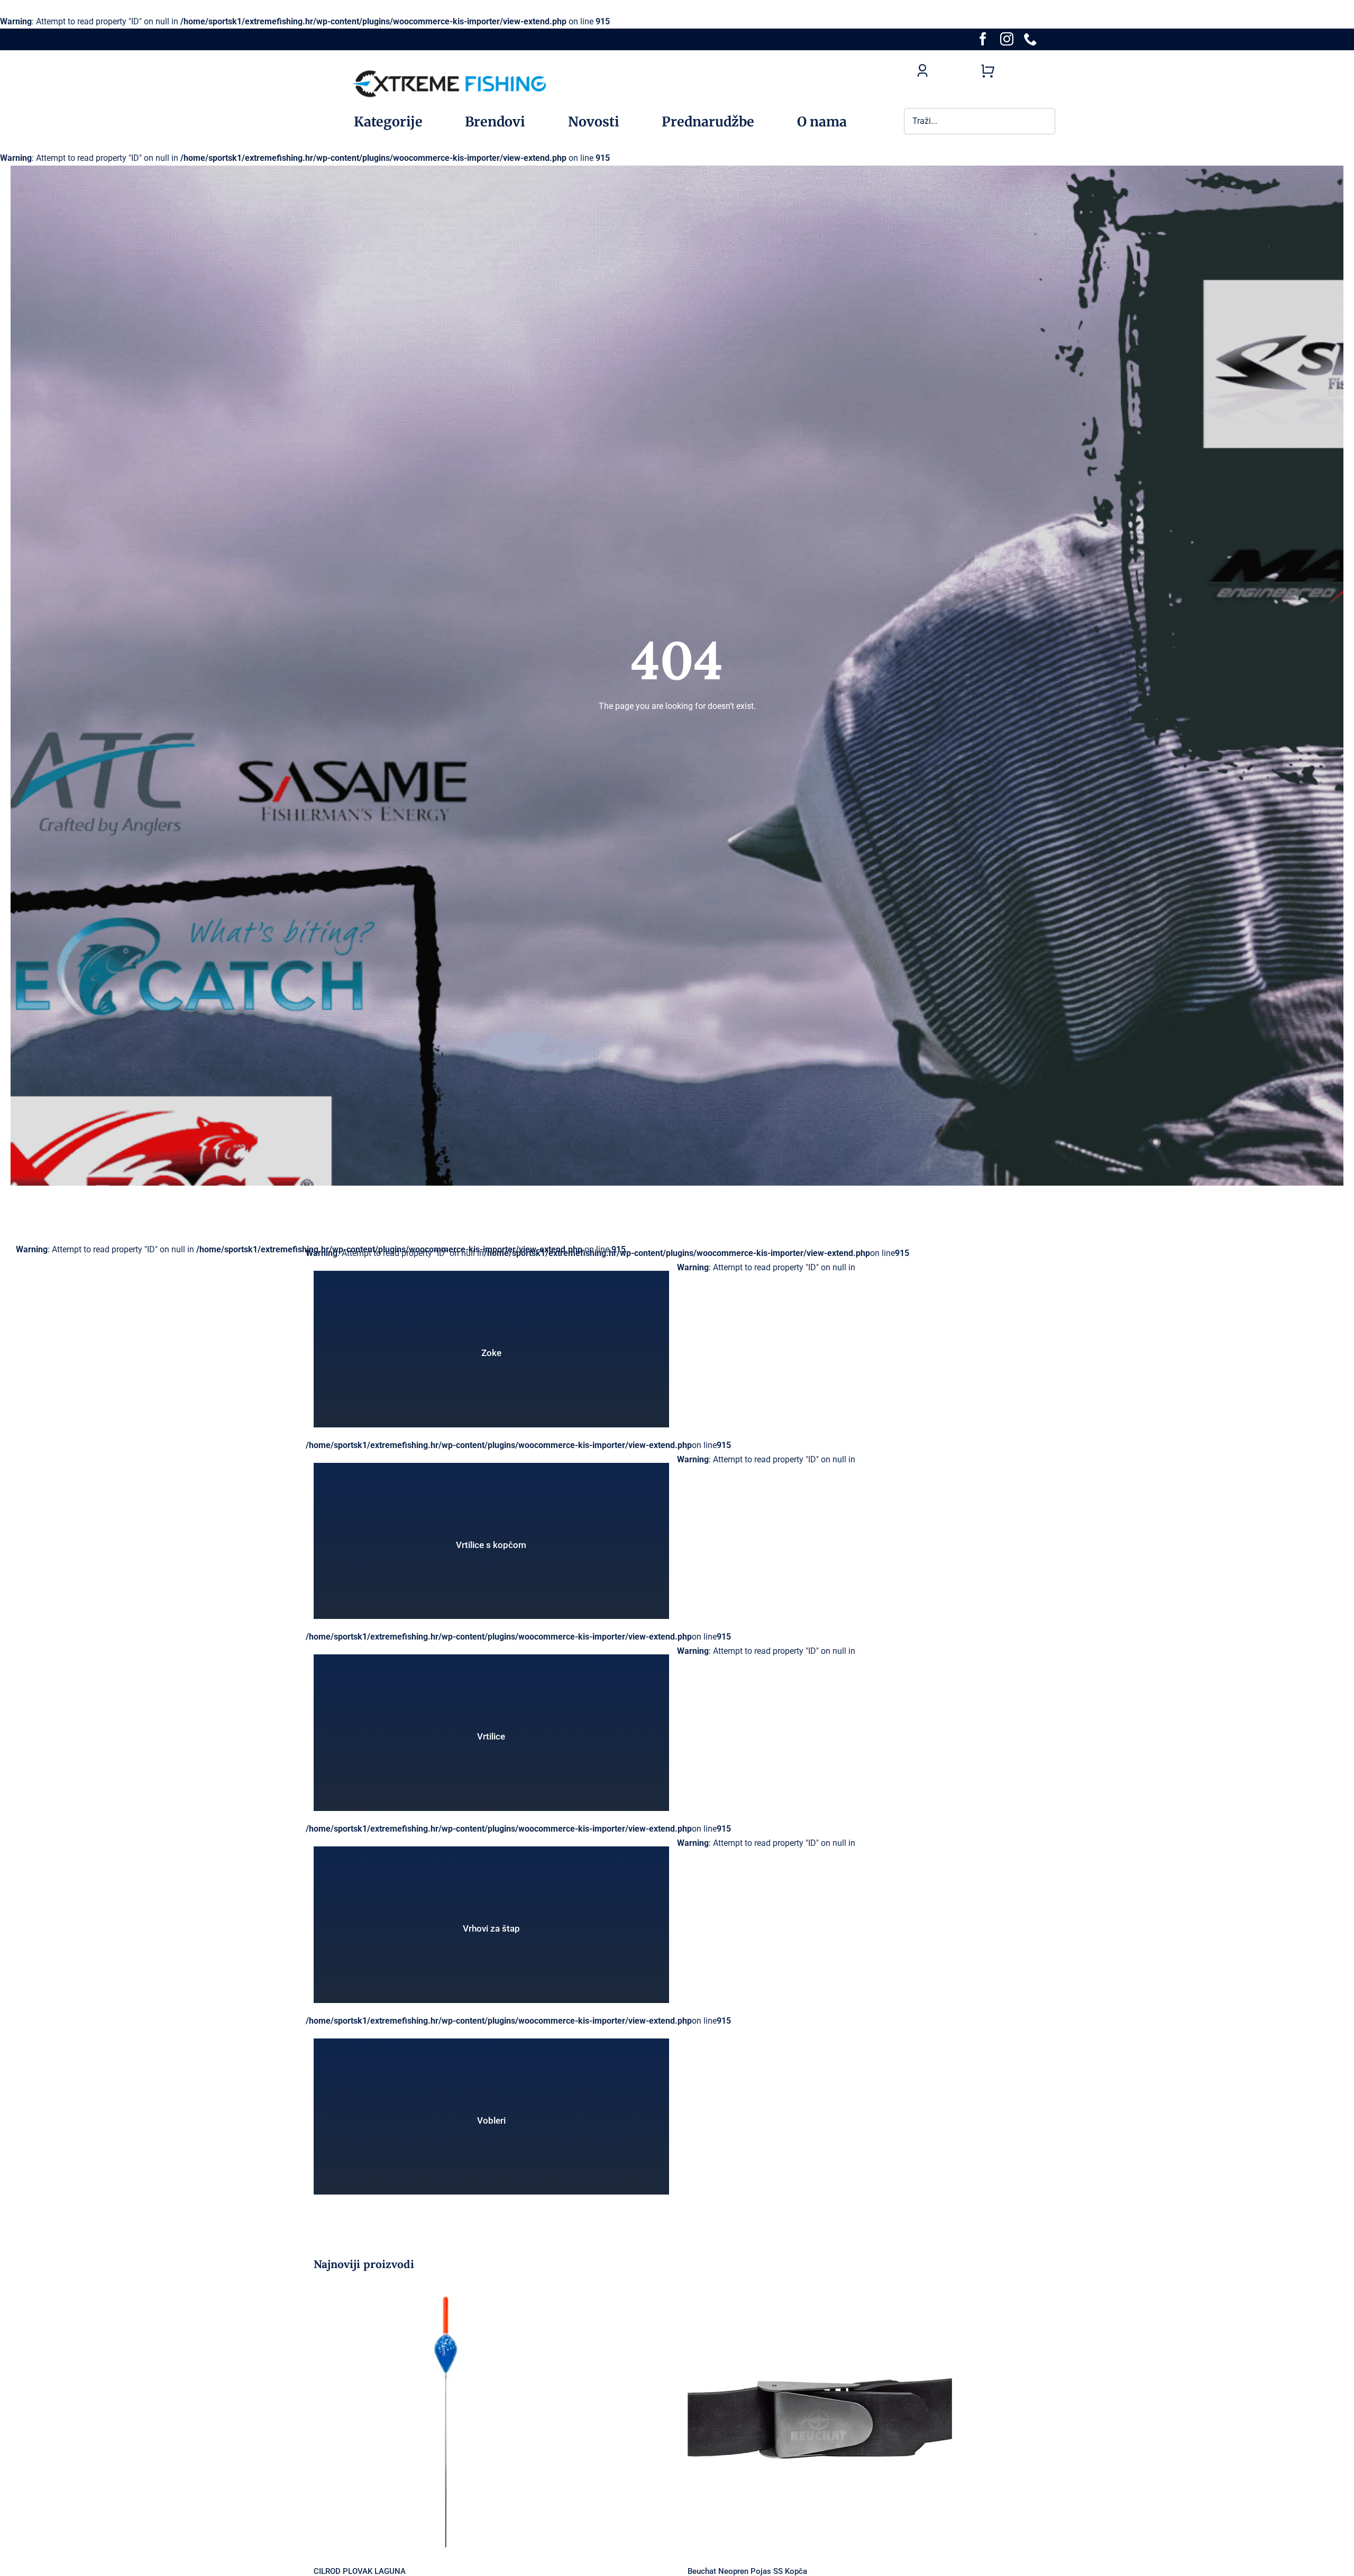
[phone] (1031, 39)
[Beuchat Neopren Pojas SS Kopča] (864, 2419)
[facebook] (983, 39)
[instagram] (1007, 39)
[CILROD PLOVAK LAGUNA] (490, 2419)
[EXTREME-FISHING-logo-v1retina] (449, 70)
